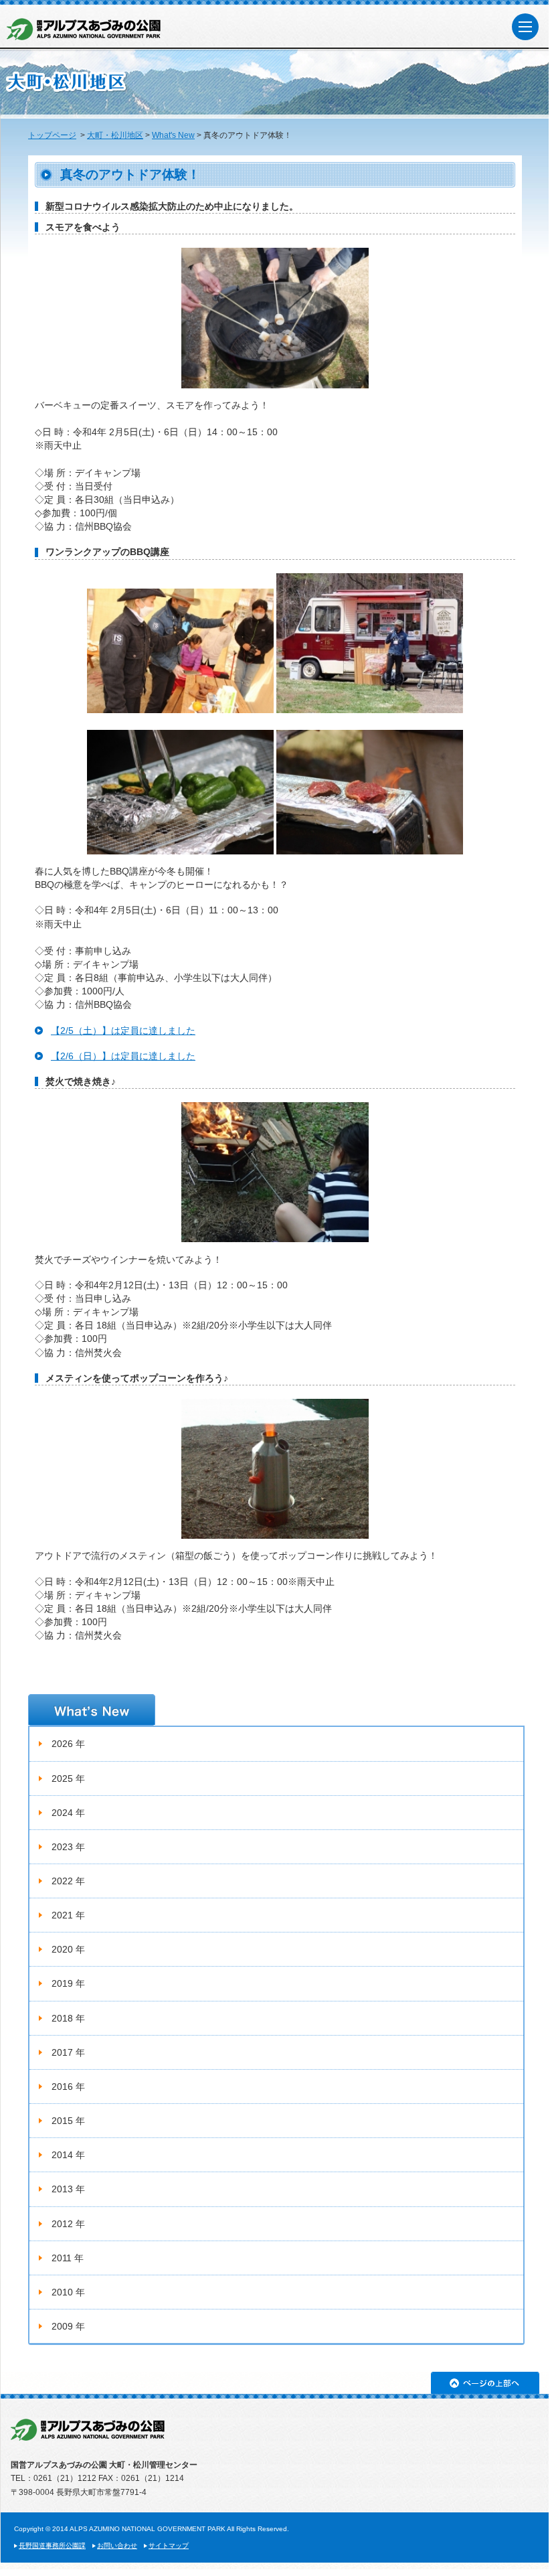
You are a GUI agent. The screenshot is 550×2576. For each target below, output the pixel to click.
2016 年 (68, 2087)
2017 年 (68, 2052)
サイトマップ (169, 2546)
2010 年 (68, 2292)
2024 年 (68, 1813)
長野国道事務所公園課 (52, 2546)
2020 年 (68, 1949)
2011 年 (68, 2258)
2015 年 (68, 2121)
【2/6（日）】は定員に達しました (123, 1056)
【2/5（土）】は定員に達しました (123, 1031)
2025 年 (68, 1778)
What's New (173, 135)
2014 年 (68, 2155)
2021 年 (68, 1915)
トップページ (52, 135)
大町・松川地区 (115, 135)
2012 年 (68, 2224)
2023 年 (68, 1847)
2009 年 (68, 2326)
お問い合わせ (117, 2546)
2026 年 (68, 1744)
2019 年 (68, 1983)
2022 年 (68, 1881)
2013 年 (68, 2189)
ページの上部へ (485, 2383)
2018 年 (68, 2018)
